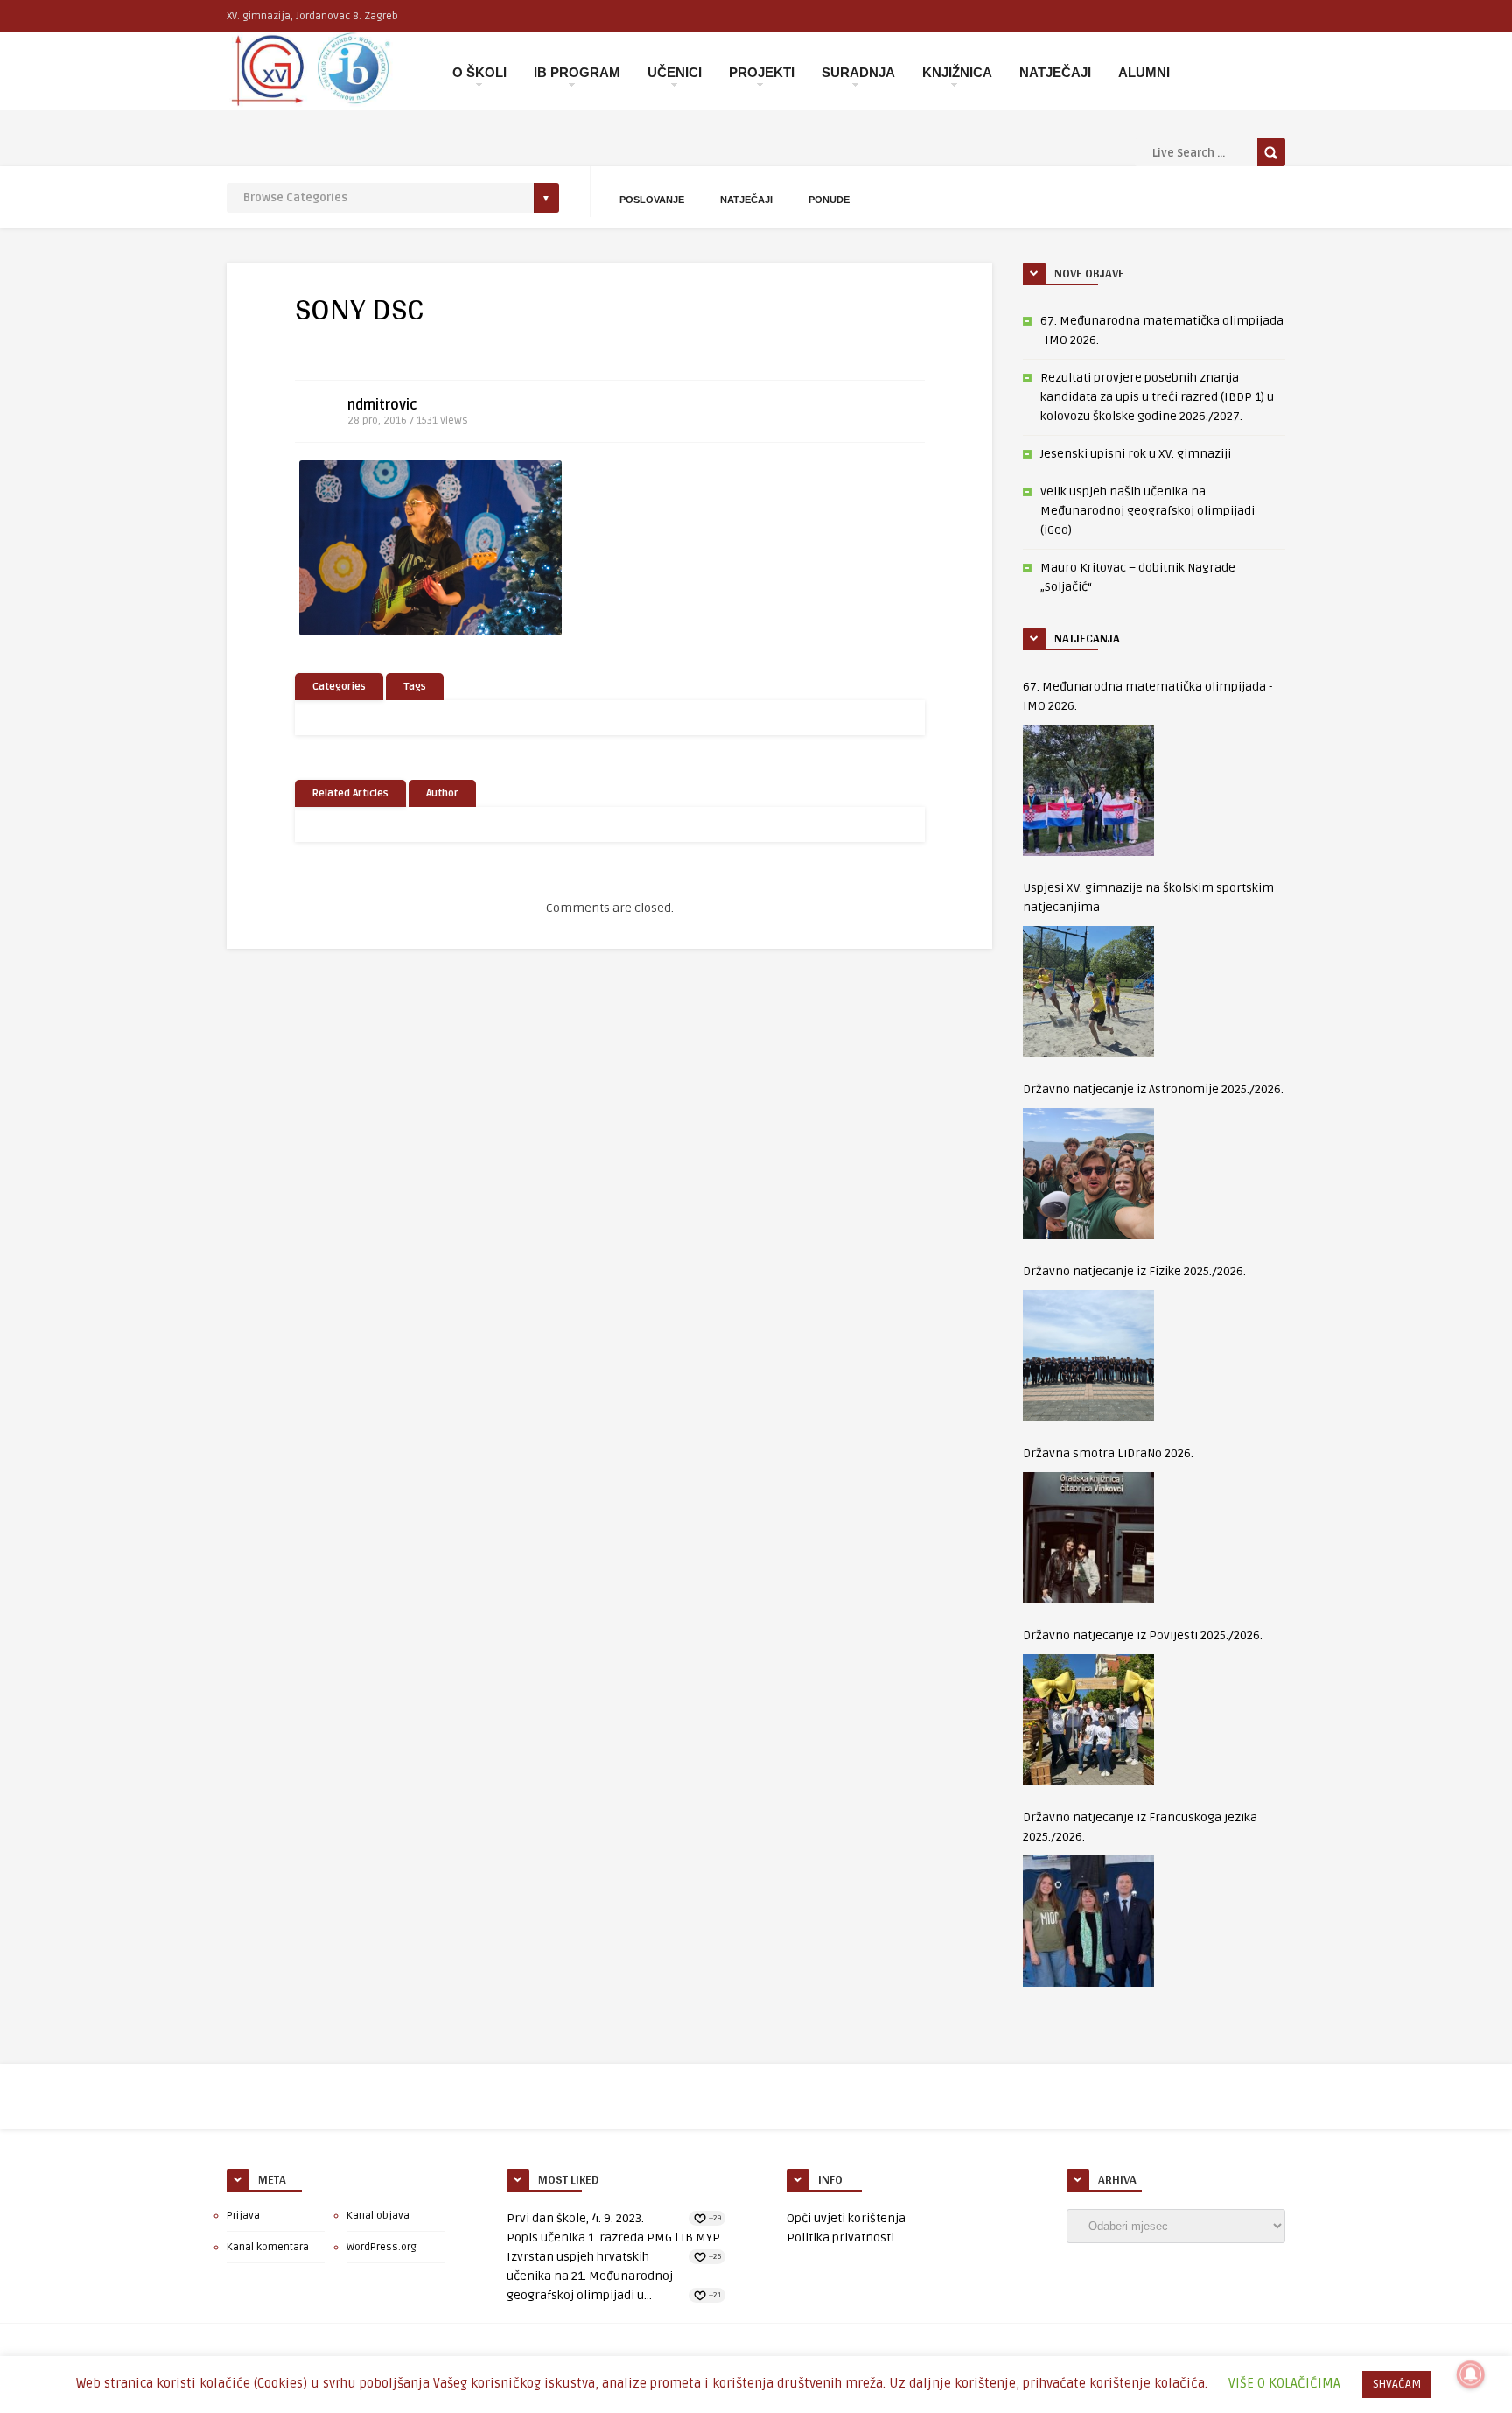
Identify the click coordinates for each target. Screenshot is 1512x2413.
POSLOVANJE (652, 200)
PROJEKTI (762, 72)
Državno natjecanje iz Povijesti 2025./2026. (1143, 1635)
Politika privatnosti (840, 2238)
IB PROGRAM (577, 72)
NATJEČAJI (1055, 72)
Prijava (243, 2216)
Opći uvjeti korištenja (846, 2218)
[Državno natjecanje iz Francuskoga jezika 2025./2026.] (1088, 1921)
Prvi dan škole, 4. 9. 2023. (575, 2218)
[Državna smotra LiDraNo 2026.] (1088, 1538)
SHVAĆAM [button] (1397, 2384)
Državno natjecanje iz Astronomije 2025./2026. (1153, 1089)
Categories (339, 687)
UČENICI (675, 72)
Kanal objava (378, 2216)
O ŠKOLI (479, 72)
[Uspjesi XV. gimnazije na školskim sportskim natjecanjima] (1088, 992)
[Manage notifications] (1471, 2374)
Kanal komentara (268, 2247)
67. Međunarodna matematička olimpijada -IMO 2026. (1148, 696)
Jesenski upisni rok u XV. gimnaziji (1136, 454)
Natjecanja (1087, 638)
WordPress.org (381, 2247)
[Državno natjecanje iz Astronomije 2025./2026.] (1088, 1174)
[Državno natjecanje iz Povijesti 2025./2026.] (1088, 1720)
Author (442, 793)
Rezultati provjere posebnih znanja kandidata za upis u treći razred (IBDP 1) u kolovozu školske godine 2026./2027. (1157, 397)
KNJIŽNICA (957, 72)
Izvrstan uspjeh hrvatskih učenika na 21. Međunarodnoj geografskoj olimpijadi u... (590, 2276)
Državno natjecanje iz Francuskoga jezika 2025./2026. (1140, 1827)
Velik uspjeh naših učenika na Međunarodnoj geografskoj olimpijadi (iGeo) (1148, 511)
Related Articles (350, 793)
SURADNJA (858, 72)
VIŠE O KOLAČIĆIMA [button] (1284, 2383)
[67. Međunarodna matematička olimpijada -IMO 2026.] (1088, 790)
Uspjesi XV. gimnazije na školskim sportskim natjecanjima (1148, 898)
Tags (415, 687)
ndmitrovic (382, 405)
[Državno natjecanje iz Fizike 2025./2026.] (1088, 1356)
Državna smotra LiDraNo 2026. (1108, 1453)
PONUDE (829, 200)
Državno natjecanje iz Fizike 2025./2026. (1134, 1271)
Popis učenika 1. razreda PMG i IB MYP (613, 2238)
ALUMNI (1144, 72)
